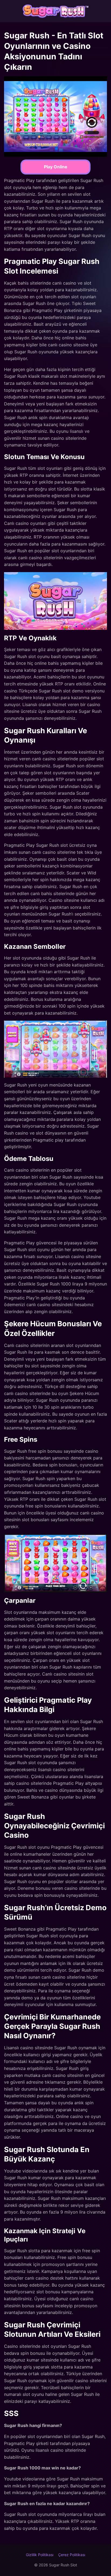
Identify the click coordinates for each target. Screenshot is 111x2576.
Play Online (56, 167)
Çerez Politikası (72, 2555)
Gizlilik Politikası (40, 2555)
